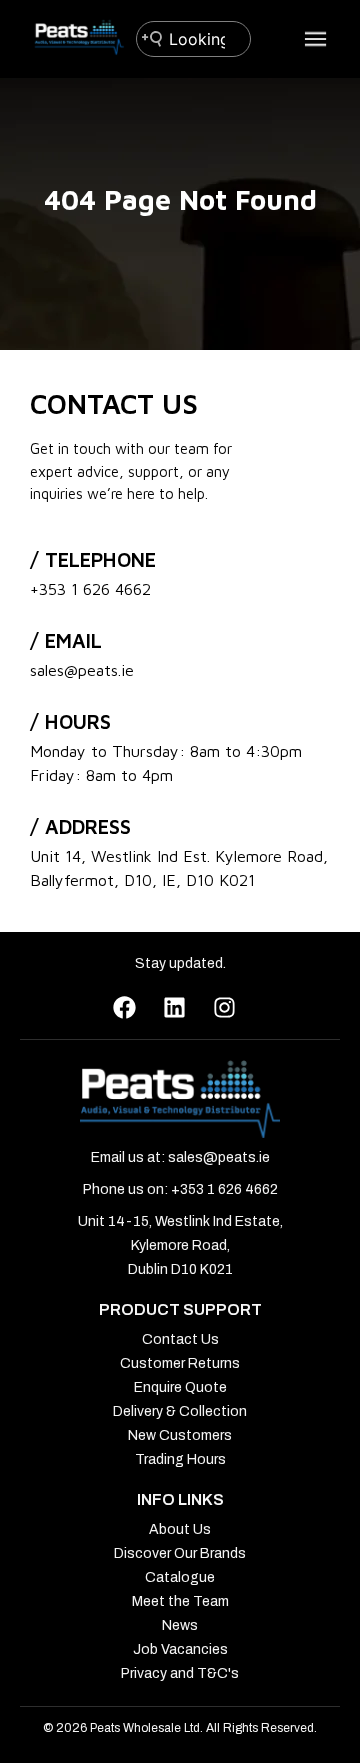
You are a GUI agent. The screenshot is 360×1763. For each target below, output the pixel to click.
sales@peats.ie (82, 670)
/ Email (66, 640)
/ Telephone (93, 559)
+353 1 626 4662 (90, 589)
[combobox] (193, 39)
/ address (80, 826)
